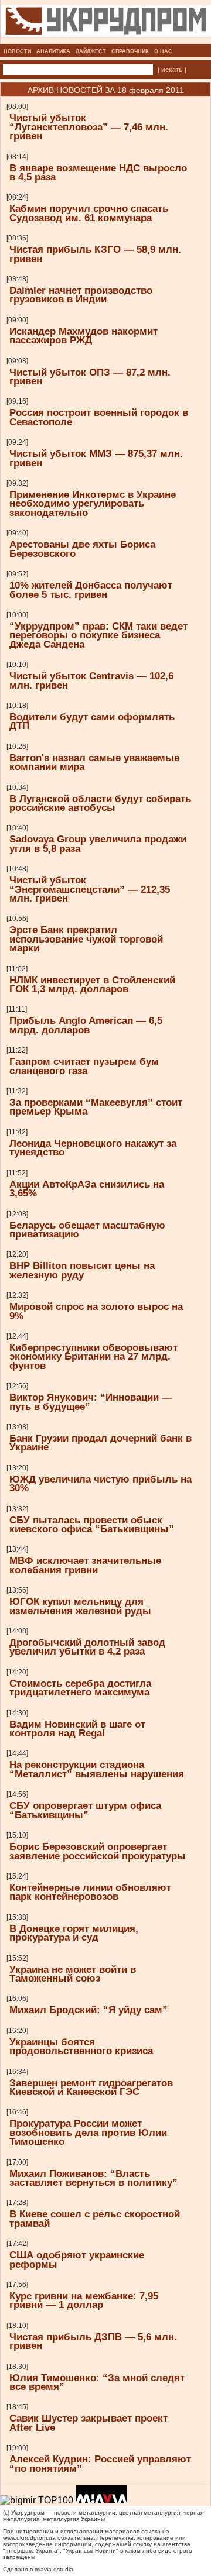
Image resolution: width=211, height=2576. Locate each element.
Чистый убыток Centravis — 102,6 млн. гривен (91, 680)
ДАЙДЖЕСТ (91, 51)
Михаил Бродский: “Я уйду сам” (89, 2010)
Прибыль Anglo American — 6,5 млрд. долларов (86, 1025)
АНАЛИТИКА (53, 51)
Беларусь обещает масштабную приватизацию (87, 1229)
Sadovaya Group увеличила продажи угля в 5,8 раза (98, 843)
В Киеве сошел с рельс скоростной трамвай (95, 2218)
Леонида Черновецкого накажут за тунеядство (93, 1148)
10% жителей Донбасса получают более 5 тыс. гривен (91, 589)
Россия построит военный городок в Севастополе (99, 417)
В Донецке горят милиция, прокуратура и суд (74, 1933)
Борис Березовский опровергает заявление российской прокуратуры (98, 1851)
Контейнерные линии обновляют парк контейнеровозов (90, 1892)
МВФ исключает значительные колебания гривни (85, 1565)
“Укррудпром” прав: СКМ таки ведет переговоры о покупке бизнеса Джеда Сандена (98, 635)
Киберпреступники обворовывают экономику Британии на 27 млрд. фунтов (93, 1356)
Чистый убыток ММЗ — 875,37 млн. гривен (96, 458)
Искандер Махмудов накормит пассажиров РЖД (84, 336)
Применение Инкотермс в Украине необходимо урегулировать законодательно (93, 503)
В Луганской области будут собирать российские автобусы (100, 803)
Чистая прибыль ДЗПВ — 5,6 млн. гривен (93, 2341)
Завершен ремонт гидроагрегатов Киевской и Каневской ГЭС (91, 2087)
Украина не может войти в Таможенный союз (73, 1974)
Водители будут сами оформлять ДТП (92, 721)
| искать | (172, 70)
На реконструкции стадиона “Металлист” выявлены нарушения (97, 1769)
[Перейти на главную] (106, 40)
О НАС (163, 51)
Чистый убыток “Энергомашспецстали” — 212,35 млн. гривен (90, 889)
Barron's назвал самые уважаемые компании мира (94, 762)
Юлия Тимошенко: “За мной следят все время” (97, 2382)
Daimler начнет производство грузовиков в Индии (81, 295)
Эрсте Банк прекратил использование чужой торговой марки (86, 939)
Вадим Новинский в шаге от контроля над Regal (77, 1729)
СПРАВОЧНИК (130, 51)
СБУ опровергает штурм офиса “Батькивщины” (85, 1810)
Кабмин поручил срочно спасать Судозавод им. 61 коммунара (89, 213)
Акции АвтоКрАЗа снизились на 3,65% (87, 1189)
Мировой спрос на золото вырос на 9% (96, 1311)
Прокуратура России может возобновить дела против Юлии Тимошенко (88, 2132)
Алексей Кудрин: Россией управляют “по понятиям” (100, 2463)
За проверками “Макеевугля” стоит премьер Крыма (96, 1107)
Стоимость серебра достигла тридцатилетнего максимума (80, 1688)
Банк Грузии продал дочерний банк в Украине (101, 1442)
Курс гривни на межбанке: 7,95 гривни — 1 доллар (84, 2300)
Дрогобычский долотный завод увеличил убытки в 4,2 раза (87, 1647)
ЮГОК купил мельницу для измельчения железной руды (80, 1606)
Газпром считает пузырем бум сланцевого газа (84, 1066)
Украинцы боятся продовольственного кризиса (81, 2046)
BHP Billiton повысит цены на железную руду (82, 1270)
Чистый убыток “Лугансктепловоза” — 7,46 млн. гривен (89, 127)
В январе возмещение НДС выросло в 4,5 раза (98, 172)
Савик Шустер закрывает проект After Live (89, 2422)
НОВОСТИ (17, 51)
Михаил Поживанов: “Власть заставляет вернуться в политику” (93, 2178)
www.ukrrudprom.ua (29, 2538)
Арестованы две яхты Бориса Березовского (82, 548)
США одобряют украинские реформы (77, 2259)
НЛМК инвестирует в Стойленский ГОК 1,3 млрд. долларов (92, 984)
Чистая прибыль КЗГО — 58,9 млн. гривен (95, 254)
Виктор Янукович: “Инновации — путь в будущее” (91, 1402)
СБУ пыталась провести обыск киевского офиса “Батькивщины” (92, 1524)
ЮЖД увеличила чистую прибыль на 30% (101, 1483)
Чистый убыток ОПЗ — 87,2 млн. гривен (90, 376)
